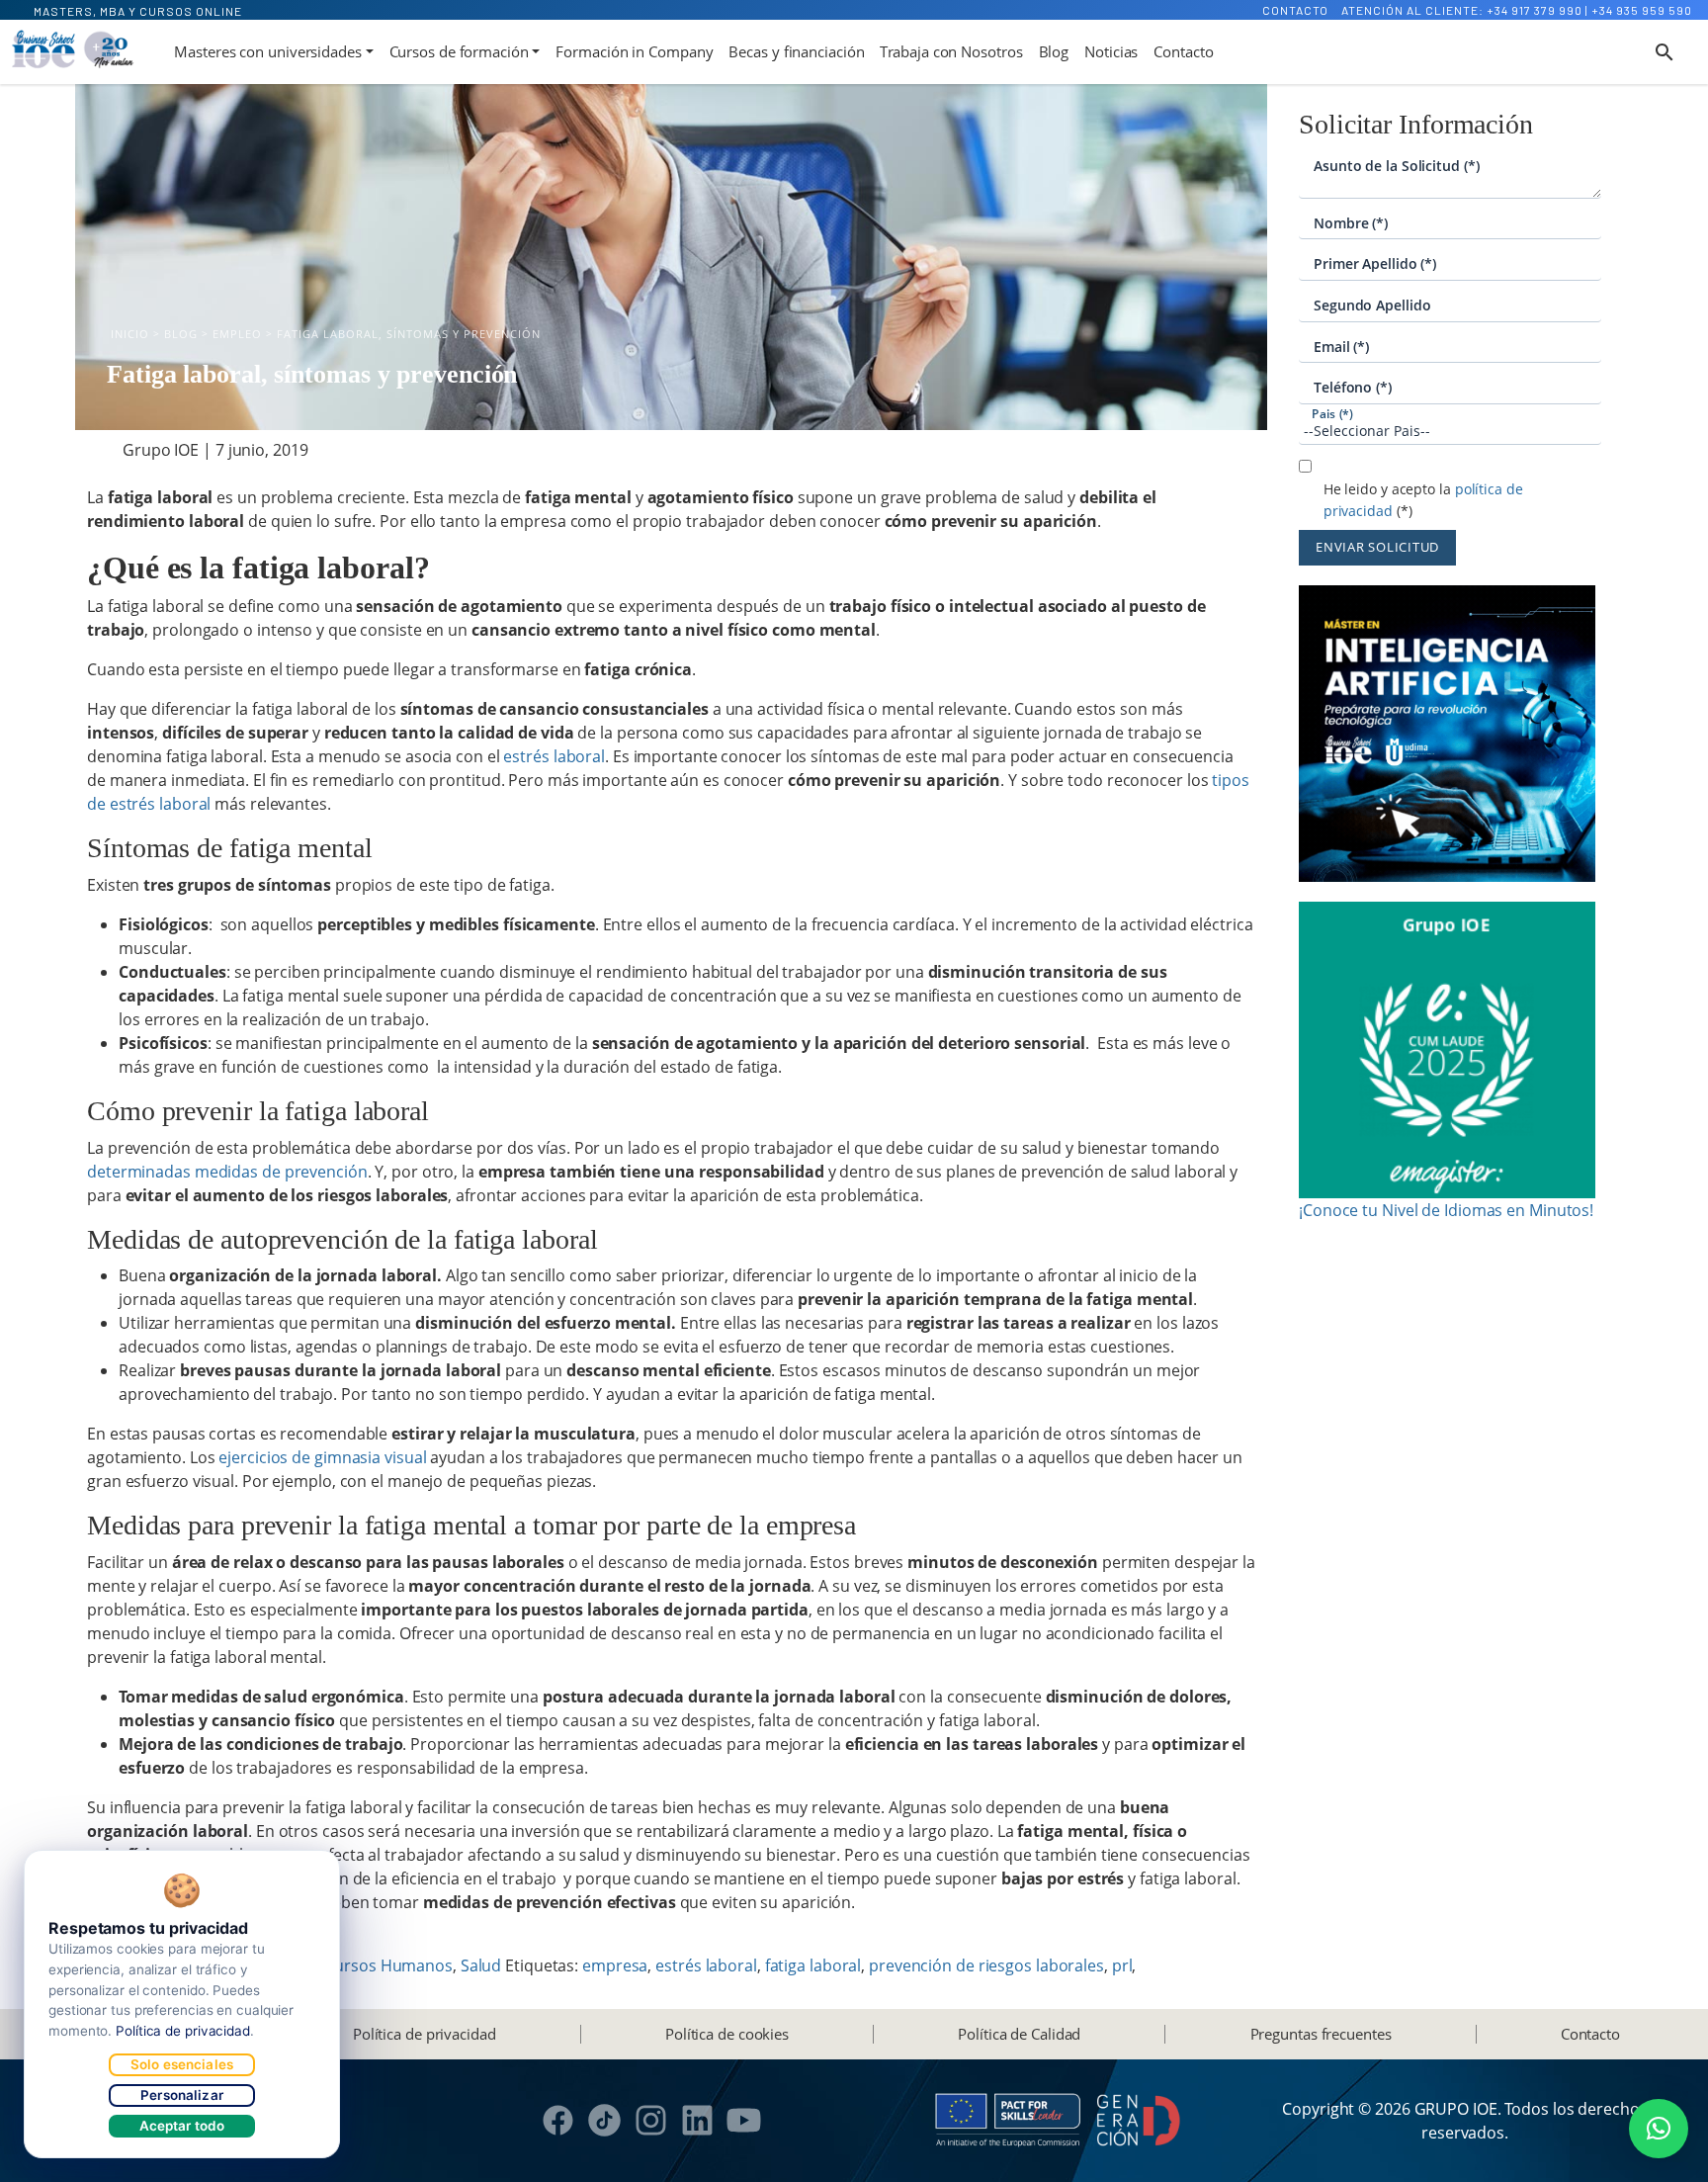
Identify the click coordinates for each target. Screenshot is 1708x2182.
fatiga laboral (813, 1965)
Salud (481, 1965)
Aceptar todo (182, 2126)
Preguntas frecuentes (1321, 2034)
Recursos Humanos (381, 1965)
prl (1122, 1965)
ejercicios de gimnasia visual (322, 1457)
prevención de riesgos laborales (986, 1965)
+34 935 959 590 (1642, 10)
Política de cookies (727, 2034)
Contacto (1295, 10)
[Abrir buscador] (1665, 52)
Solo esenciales (182, 2064)
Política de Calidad (1019, 2034)
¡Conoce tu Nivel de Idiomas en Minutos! (1446, 1210)
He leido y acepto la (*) (1423, 500)
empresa (615, 1965)
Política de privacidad (425, 2034)
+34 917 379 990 (1535, 10)
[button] (1659, 2129)
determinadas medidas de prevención (227, 1172)
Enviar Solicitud (1377, 547)
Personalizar (182, 2095)
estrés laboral (554, 756)
